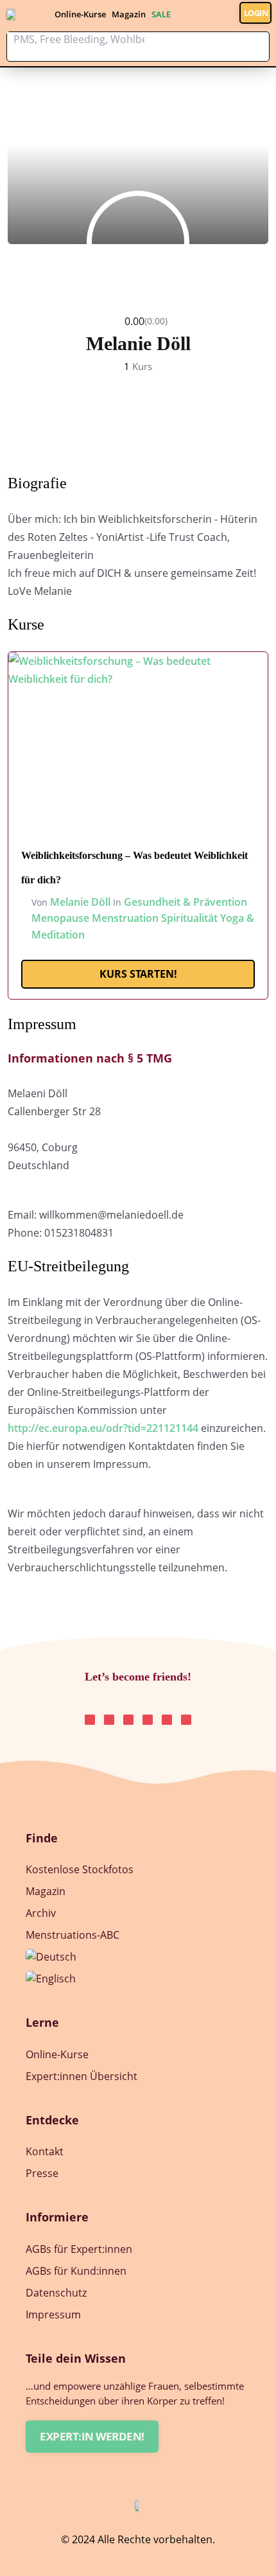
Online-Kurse (80, 14)
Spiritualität (189, 918)
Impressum (53, 2315)
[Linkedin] (128, 1720)
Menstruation (125, 918)
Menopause (60, 918)
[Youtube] (167, 1720)
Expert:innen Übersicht (82, 2076)
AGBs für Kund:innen (76, 2271)
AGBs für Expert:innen (79, 2249)
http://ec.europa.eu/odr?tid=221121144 (103, 1428)
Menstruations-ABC (73, 1935)
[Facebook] (186, 1720)
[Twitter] (148, 1720)
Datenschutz (56, 2293)
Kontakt (45, 2151)
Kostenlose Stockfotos (80, 1869)
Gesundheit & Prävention (185, 902)
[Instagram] (90, 1720)
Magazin (129, 14)
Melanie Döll (80, 902)
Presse (42, 2173)
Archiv (41, 1913)
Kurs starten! (138, 974)
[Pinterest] (109, 1720)
